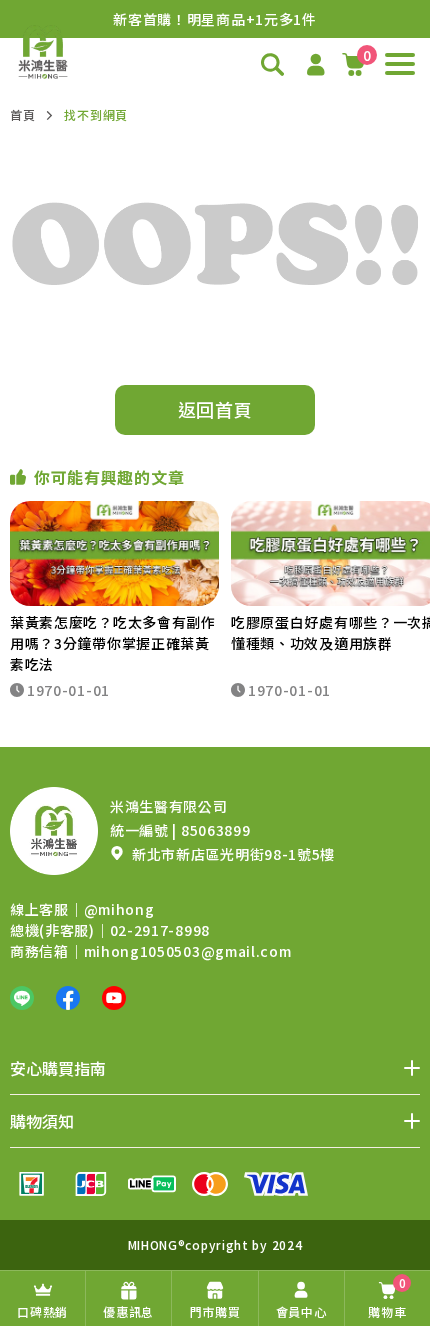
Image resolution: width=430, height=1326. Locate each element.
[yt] (114, 998)
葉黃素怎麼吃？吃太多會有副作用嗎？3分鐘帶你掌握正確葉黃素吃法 (113, 643)
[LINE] (22, 998)
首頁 (22, 114)
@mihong (119, 909)
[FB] (68, 998)
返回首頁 (215, 409)
